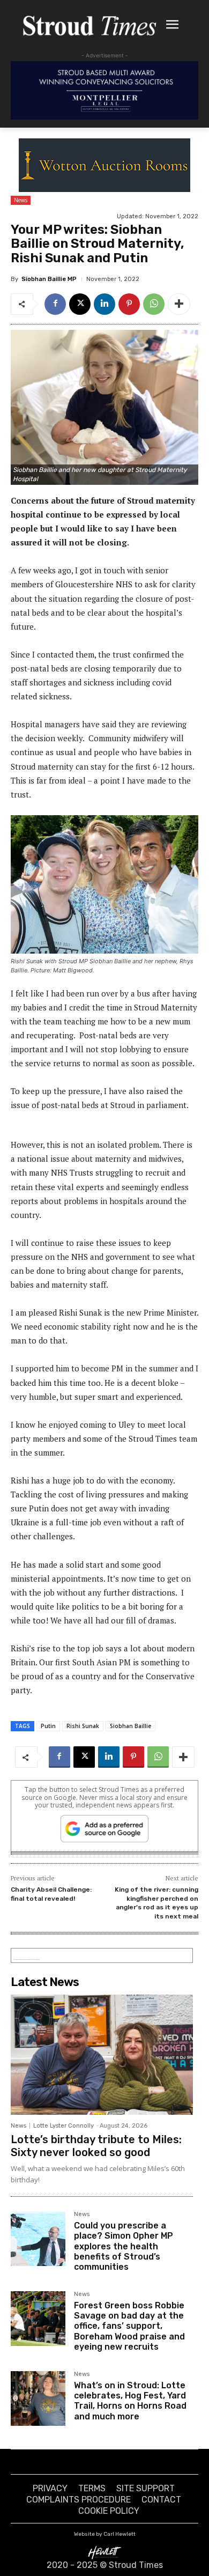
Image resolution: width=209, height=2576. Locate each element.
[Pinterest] (129, 304)
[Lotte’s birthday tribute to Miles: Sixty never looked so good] (102, 2055)
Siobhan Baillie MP (49, 279)
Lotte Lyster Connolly (64, 2126)
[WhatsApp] (154, 304)
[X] (80, 304)
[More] (179, 304)
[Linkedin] (104, 304)
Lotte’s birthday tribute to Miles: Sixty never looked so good (96, 2146)
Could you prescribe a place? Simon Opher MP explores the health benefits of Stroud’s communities (124, 2246)
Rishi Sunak (83, 1726)
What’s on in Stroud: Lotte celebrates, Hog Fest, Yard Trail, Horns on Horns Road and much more (130, 2401)
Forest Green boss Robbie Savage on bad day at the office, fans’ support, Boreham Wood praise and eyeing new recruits (129, 2326)
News (21, 200)
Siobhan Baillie (130, 1726)
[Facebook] (55, 304)
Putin (48, 1726)
